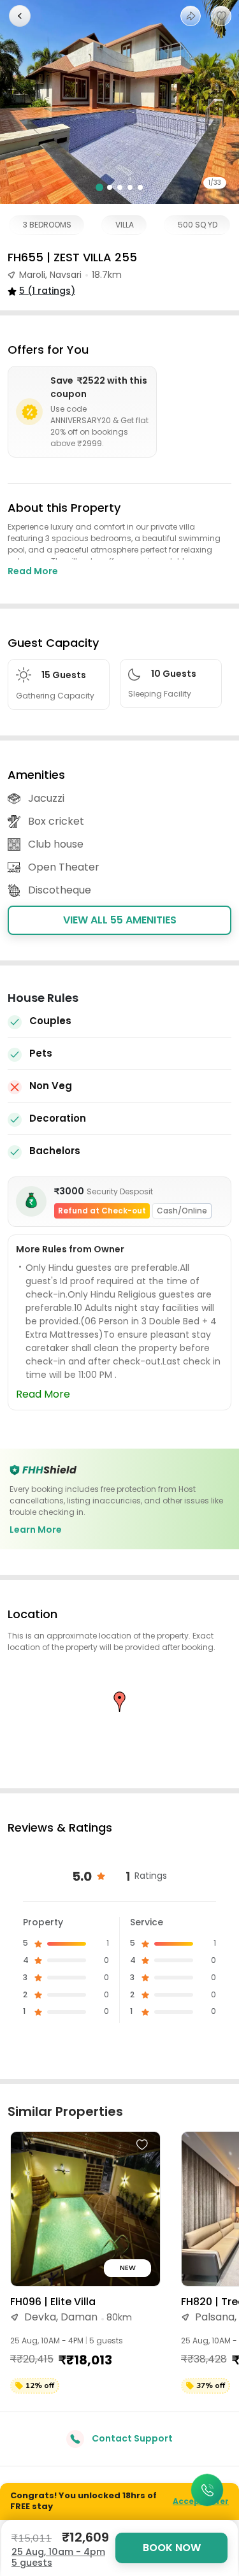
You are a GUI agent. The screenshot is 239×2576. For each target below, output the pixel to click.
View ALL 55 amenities (120, 920)
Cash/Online (182, 1211)
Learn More (36, 1530)
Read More (33, 571)
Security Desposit (120, 1191)
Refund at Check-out (102, 1211)
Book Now (172, 2548)
